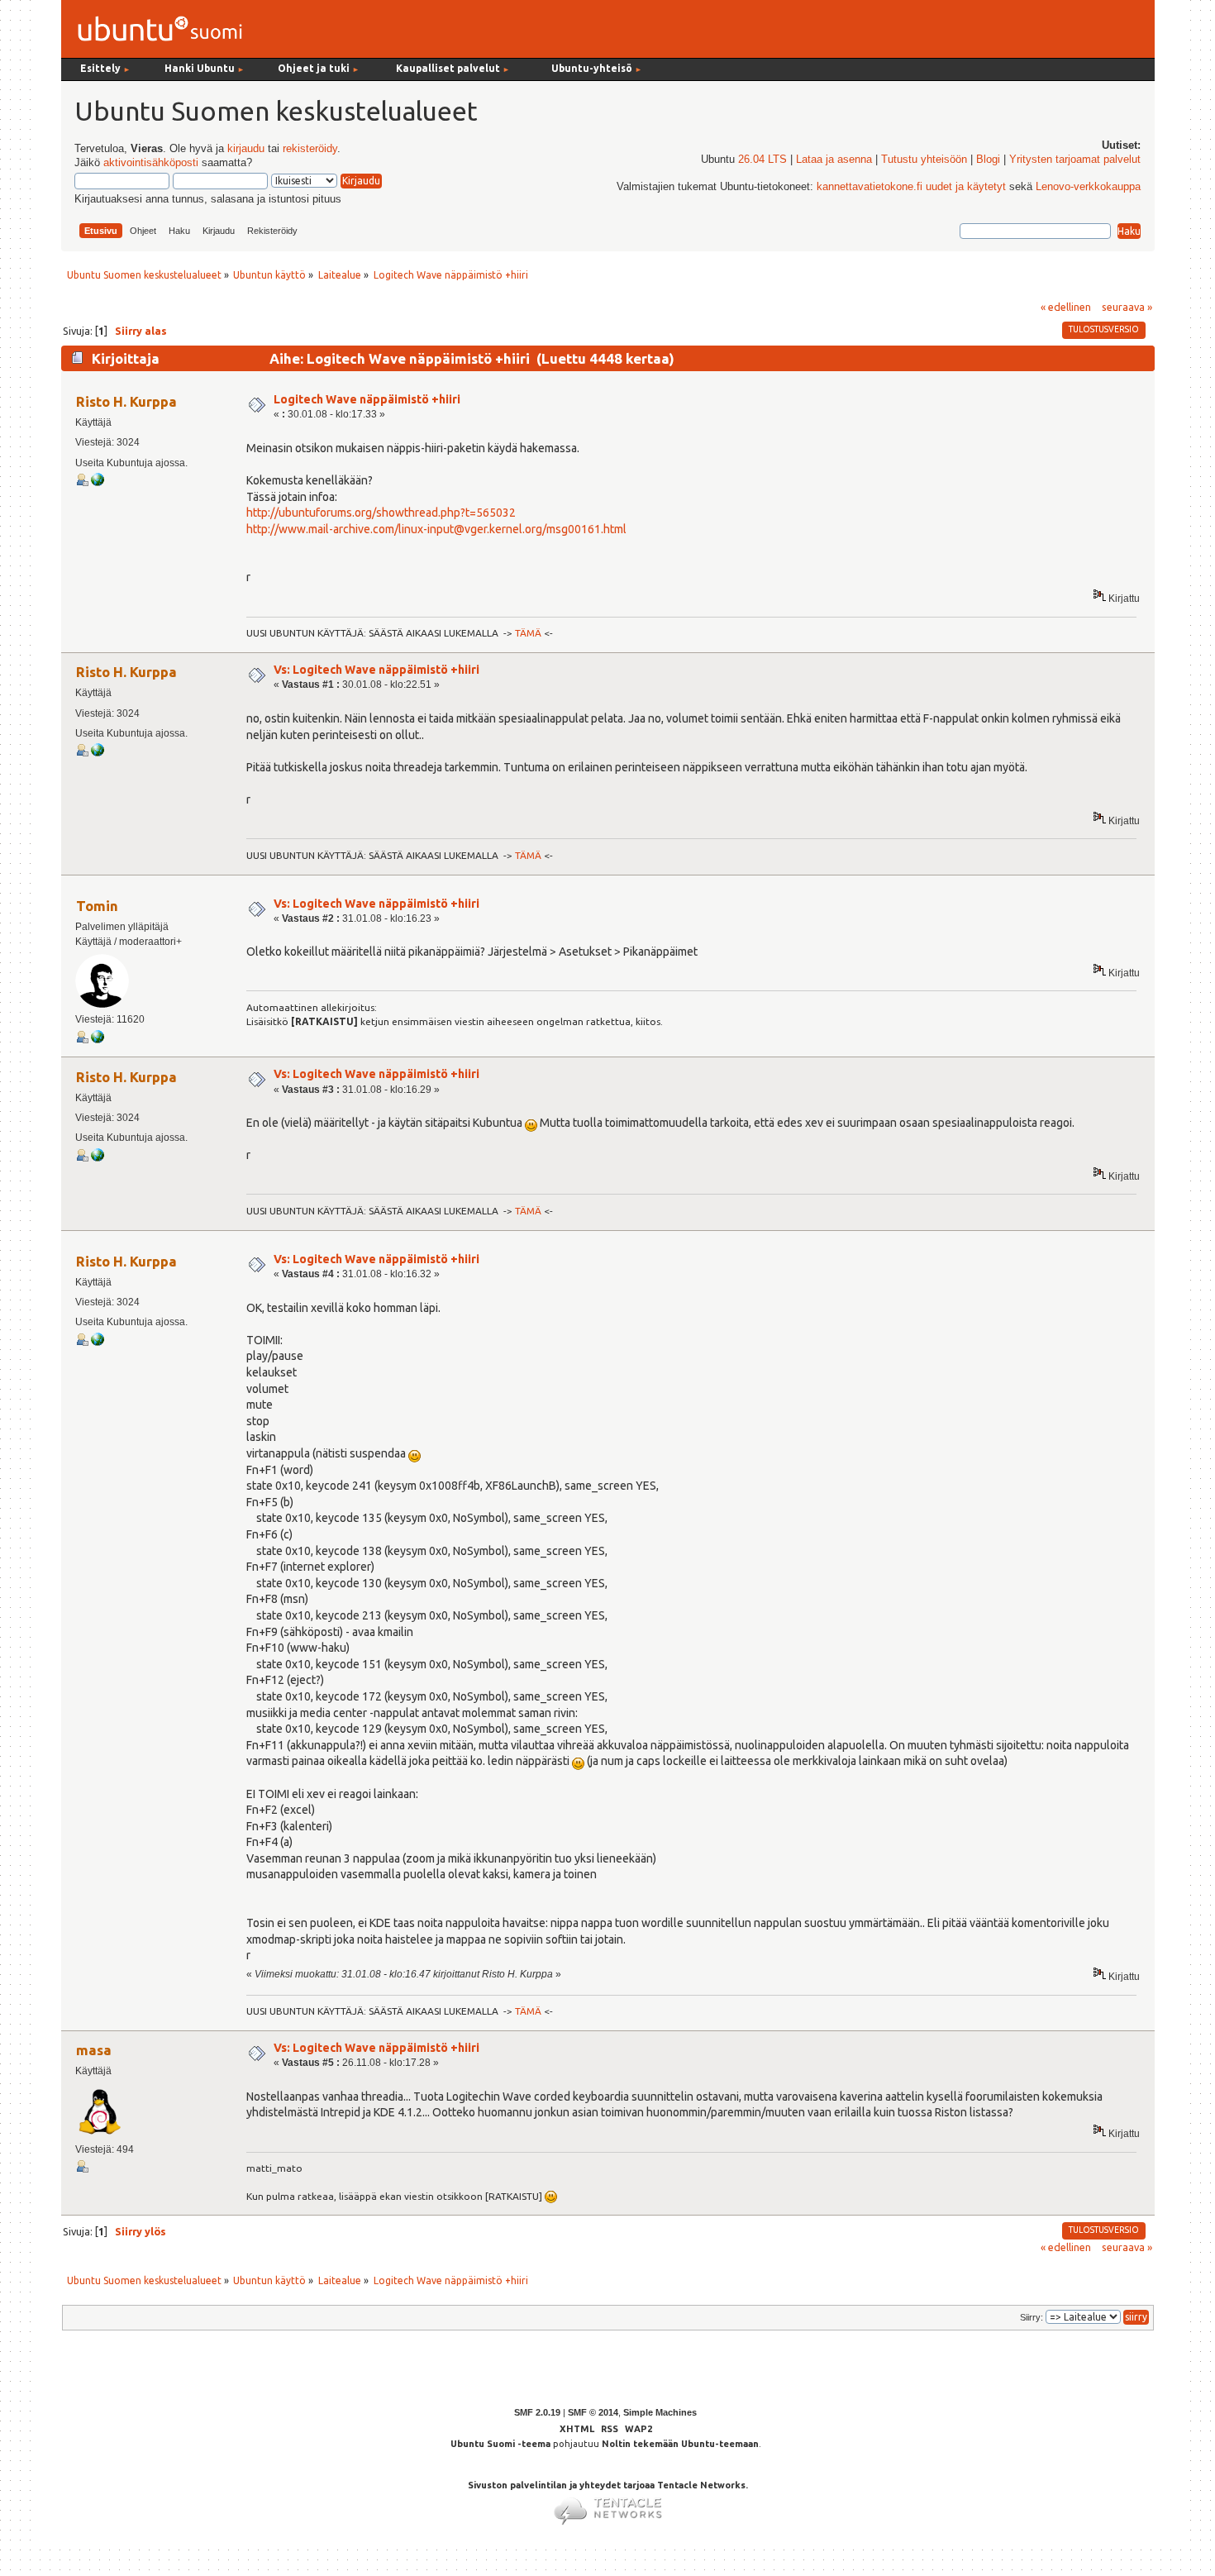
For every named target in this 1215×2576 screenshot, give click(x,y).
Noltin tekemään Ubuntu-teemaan (680, 2444)
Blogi (988, 160)
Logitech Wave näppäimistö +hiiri (367, 399)
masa (94, 2050)
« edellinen (1066, 307)
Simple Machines (660, 2412)
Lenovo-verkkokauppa (1088, 187)
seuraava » (1127, 307)
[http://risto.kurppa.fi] (98, 483)
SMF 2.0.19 (537, 2412)
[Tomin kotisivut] (98, 1040)
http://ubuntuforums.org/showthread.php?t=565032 (381, 513)
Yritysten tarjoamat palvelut (1075, 160)
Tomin (97, 906)
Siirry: (1032, 2317)
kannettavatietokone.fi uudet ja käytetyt (911, 187)
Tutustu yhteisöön (924, 160)
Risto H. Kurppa (126, 401)
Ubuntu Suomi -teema (500, 2444)
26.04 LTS (762, 160)
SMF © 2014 (593, 2412)
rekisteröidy (310, 149)
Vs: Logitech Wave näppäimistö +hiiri (376, 670)
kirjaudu (246, 149)
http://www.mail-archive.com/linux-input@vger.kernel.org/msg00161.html (436, 529)
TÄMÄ (528, 633)
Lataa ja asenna (834, 160)
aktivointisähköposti (151, 163)
